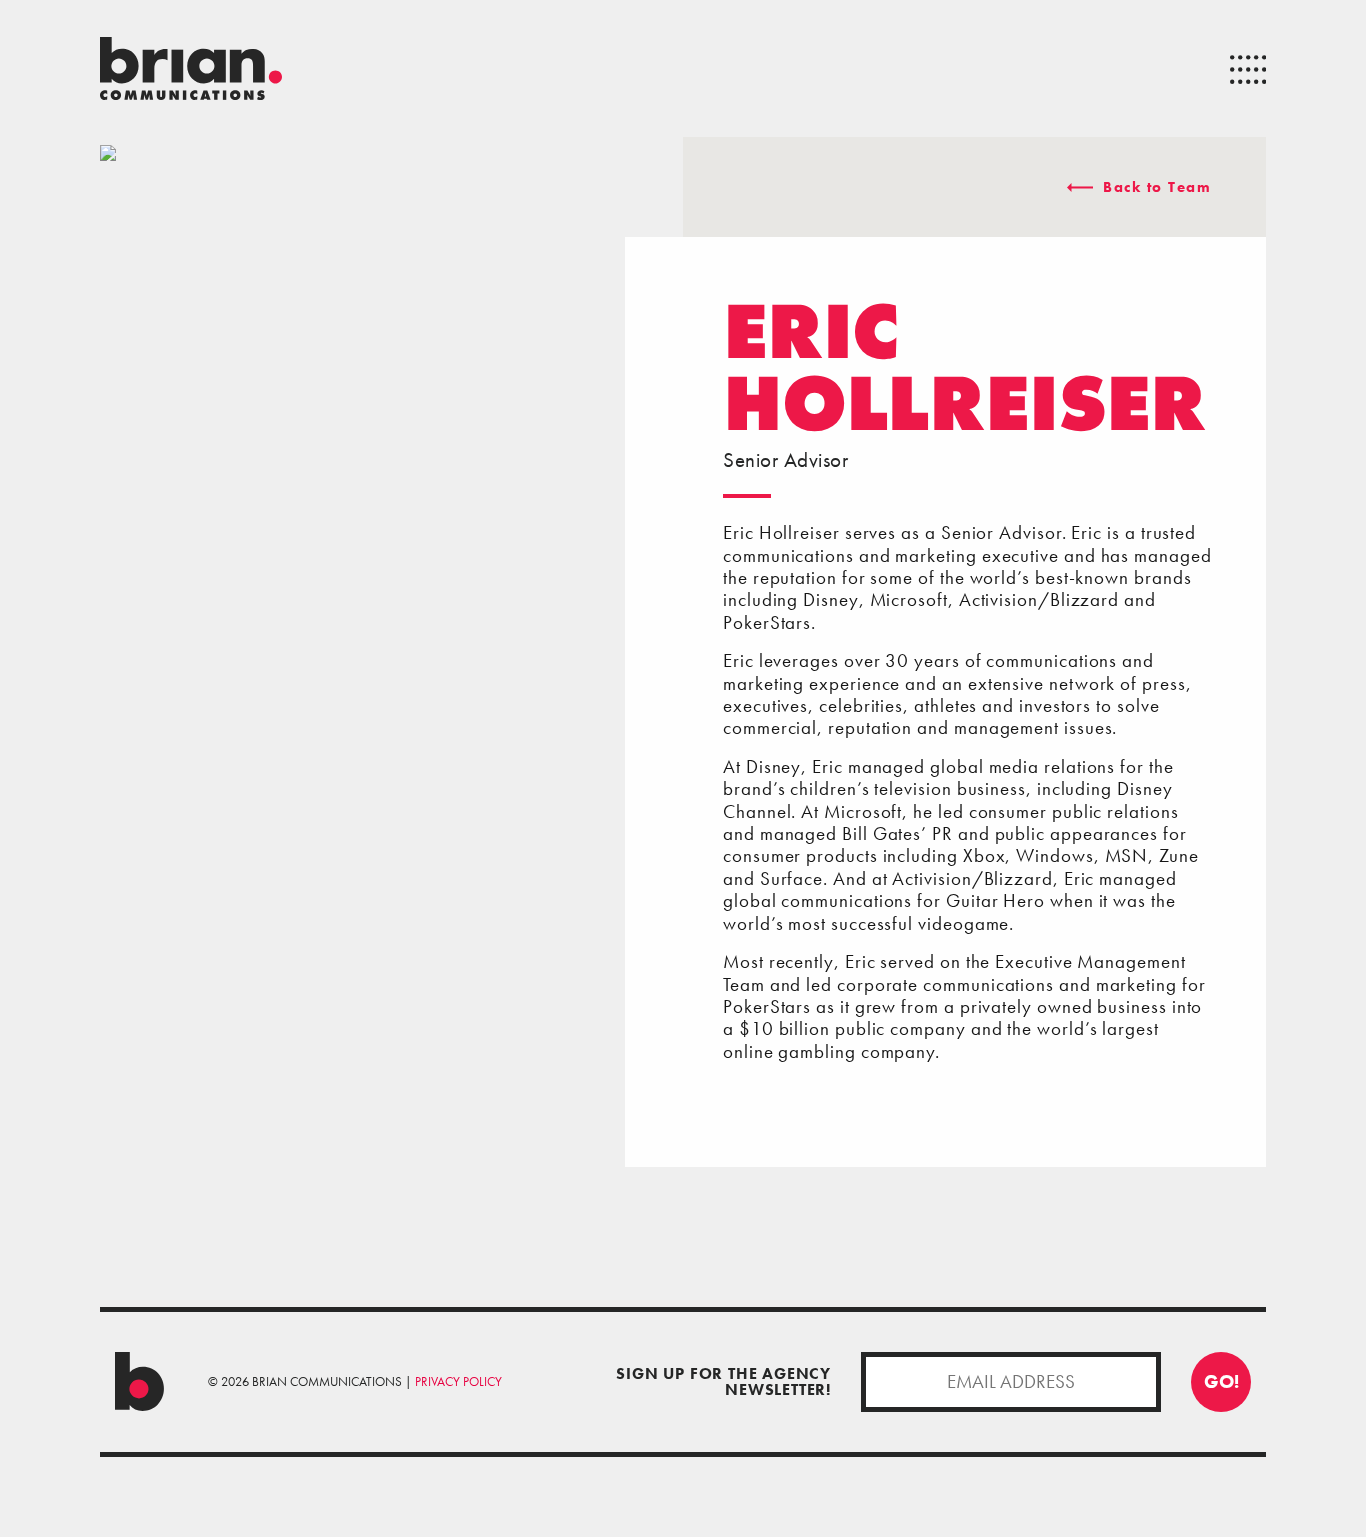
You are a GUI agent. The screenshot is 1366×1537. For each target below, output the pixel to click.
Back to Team (1155, 187)
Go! (1221, 1381)
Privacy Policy (458, 1381)
